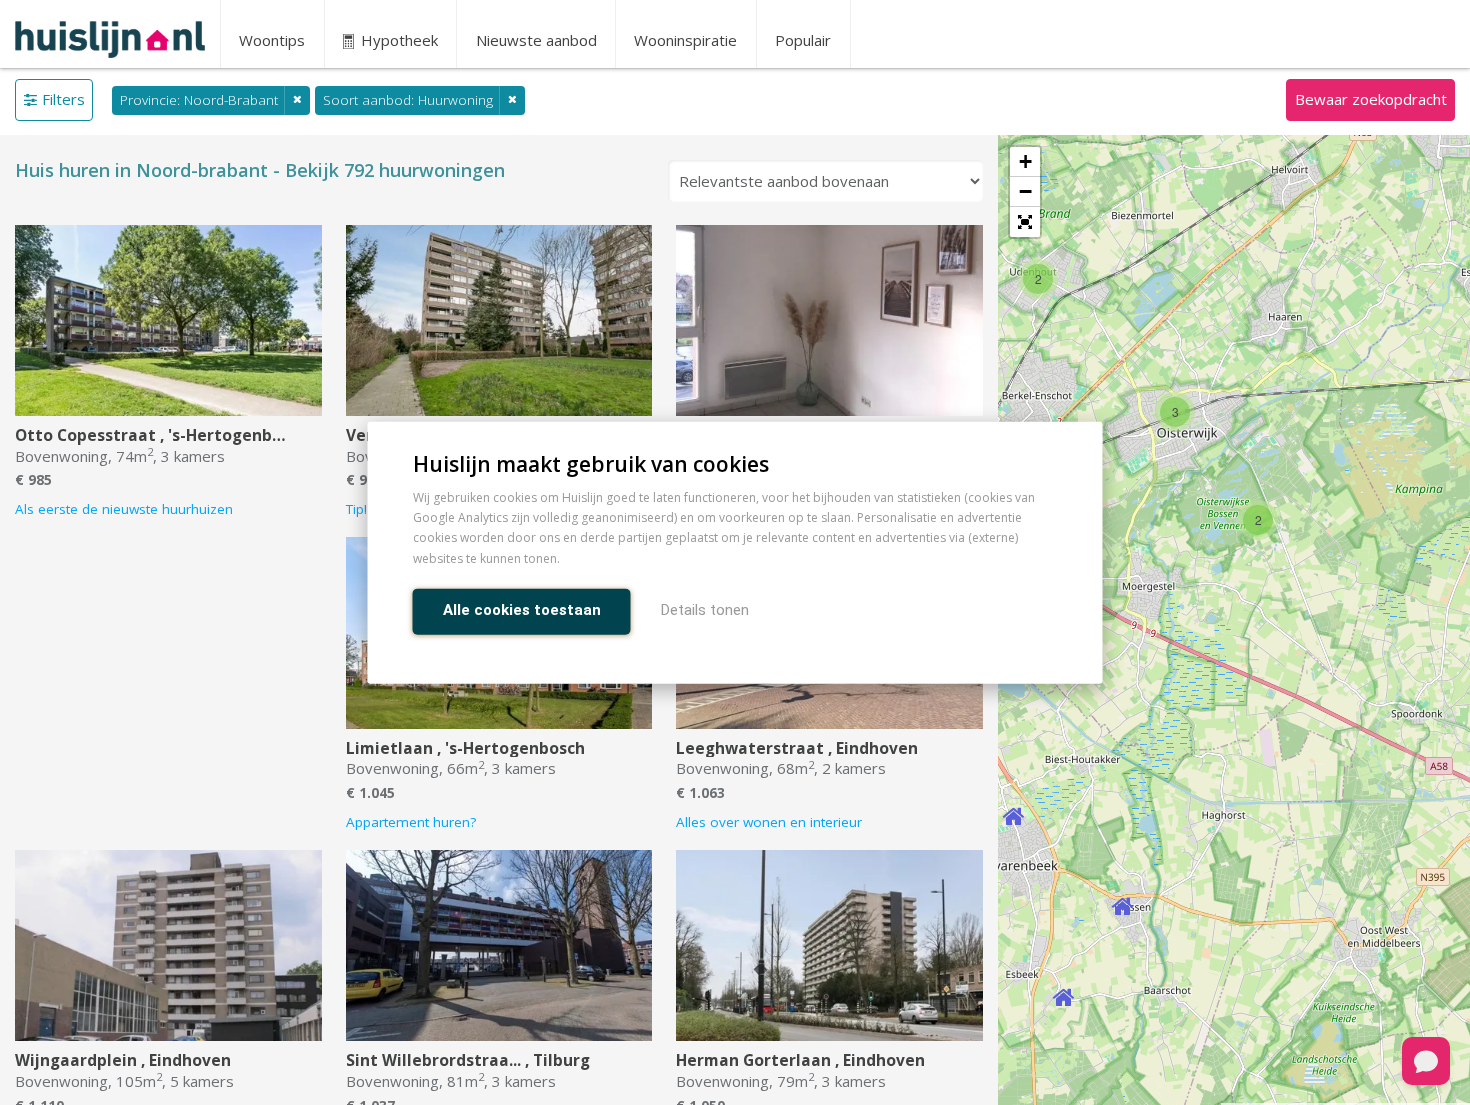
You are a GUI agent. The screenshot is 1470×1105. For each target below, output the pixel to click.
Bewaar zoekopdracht (1371, 99)
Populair (803, 40)
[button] (1025, 222)
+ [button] (1025, 161)
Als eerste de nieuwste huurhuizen (124, 509)
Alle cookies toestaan (522, 609)
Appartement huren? (411, 822)
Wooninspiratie (685, 40)
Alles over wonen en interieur (769, 822)
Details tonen (705, 609)
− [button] (1025, 191)
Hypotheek (397, 40)
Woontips (272, 40)
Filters (63, 99)
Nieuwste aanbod (536, 40)
